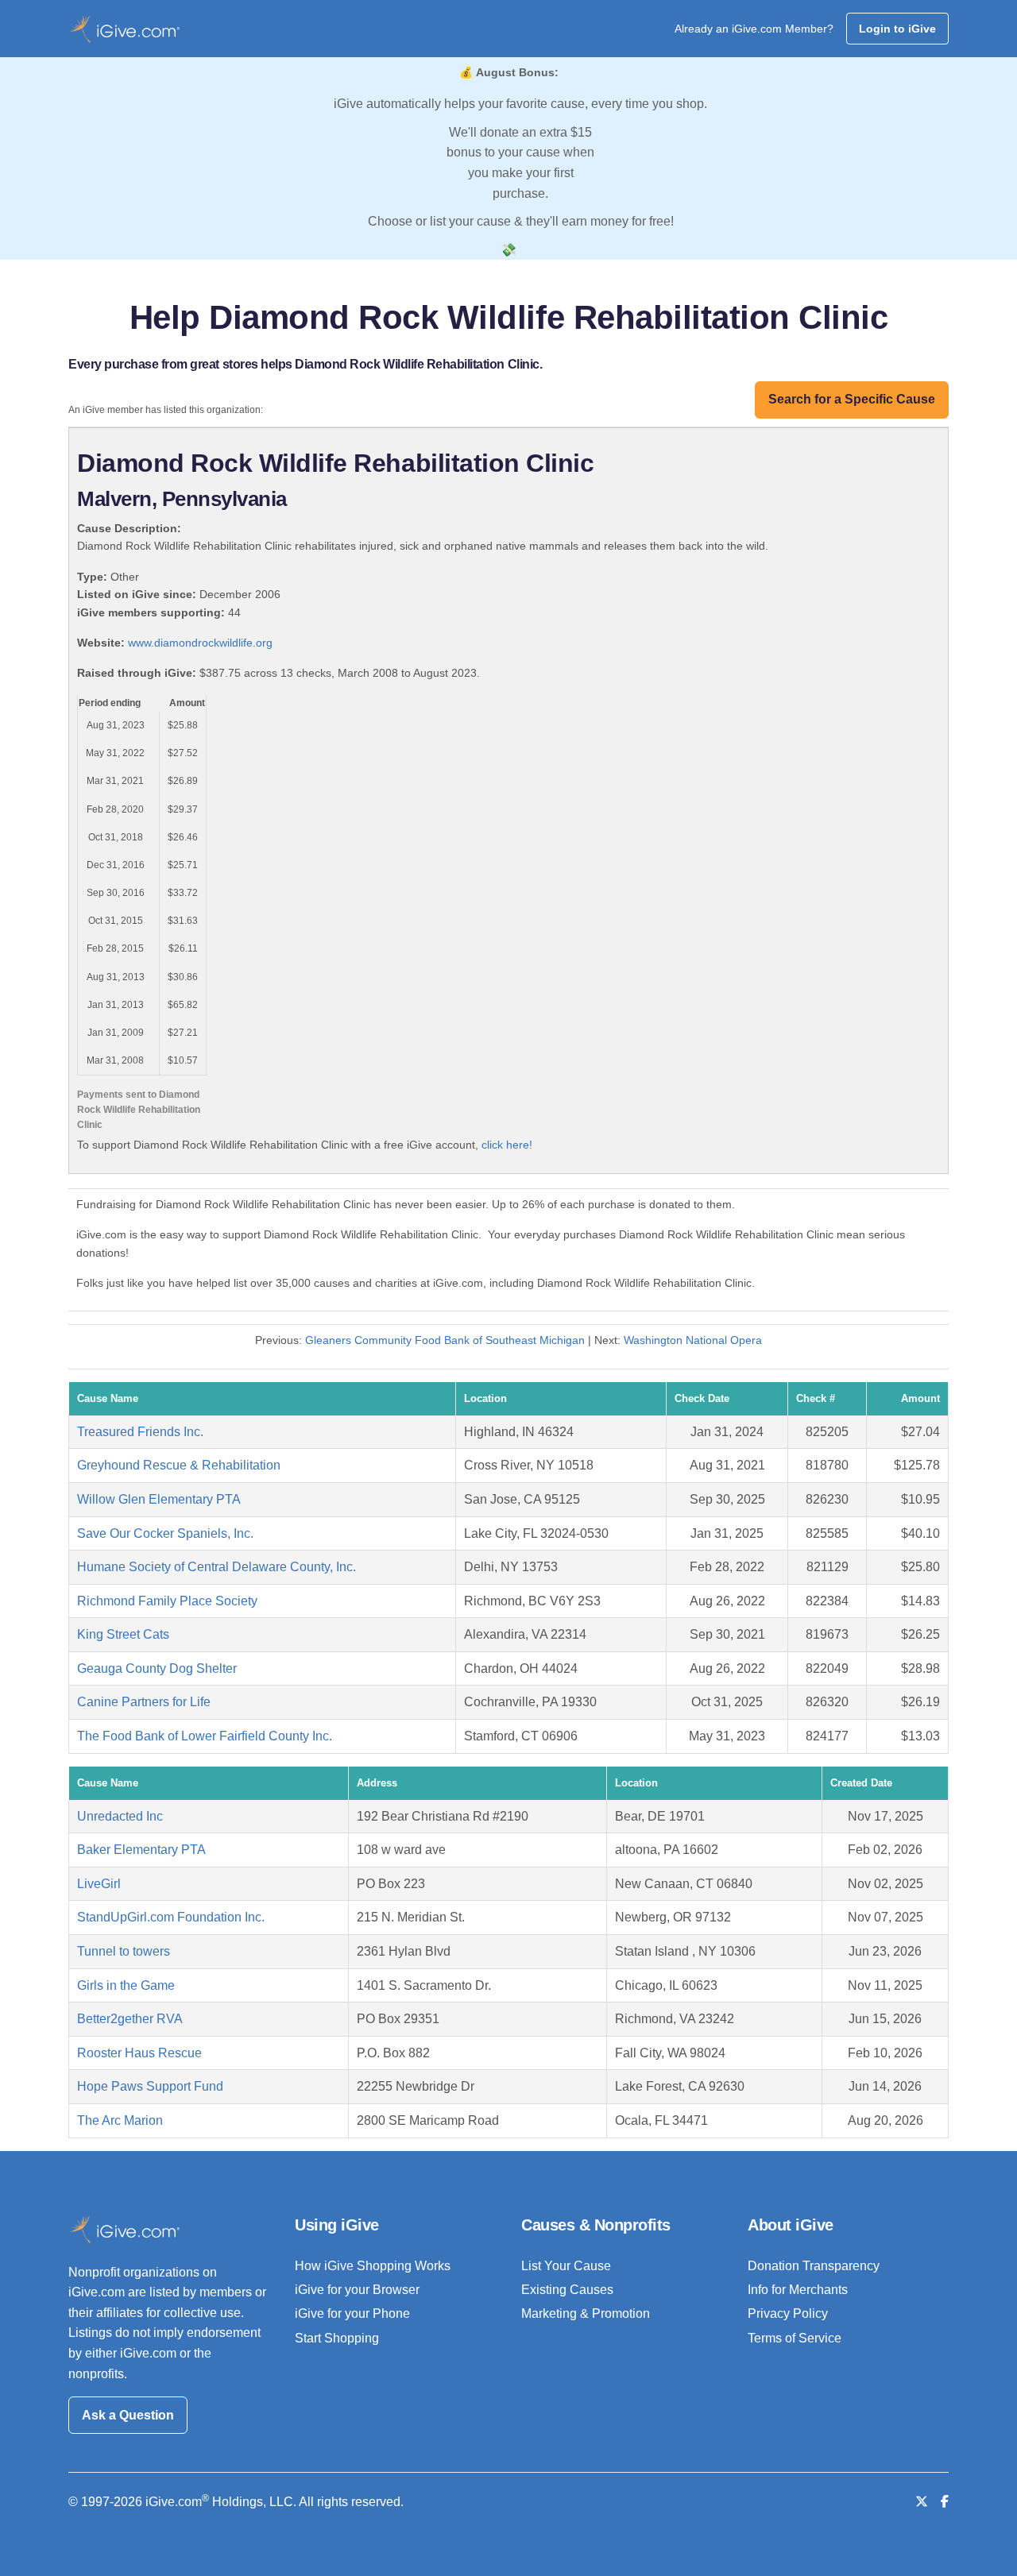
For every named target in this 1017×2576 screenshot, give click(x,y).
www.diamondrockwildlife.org (200, 643)
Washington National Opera (693, 1340)
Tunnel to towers (124, 1951)
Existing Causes (567, 2290)
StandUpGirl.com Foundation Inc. (171, 1917)
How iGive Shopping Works (373, 2266)
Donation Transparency (814, 2266)
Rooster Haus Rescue (139, 2053)
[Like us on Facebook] (945, 2502)
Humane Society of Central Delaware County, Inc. (217, 1567)
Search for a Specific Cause (852, 399)
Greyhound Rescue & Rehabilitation (179, 1465)
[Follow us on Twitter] (922, 2502)
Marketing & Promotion (586, 2313)
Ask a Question (128, 2415)
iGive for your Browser (357, 2290)
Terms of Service (795, 2338)
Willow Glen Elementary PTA (159, 1499)
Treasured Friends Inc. (140, 1432)
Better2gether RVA (130, 2019)
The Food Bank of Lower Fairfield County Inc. (205, 1736)
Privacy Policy (788, 2313)
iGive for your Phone (352, 2313)
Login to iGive (897, 29)
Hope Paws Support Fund (150, 2086)
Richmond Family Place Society (167, 1601)
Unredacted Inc (120, 1816)
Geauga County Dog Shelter (157, 1668)
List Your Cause (566, 2266)
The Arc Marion (120, 2120)
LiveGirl (99, 1884)
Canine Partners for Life (144, 1702)
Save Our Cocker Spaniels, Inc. (165, 1533)
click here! (507, 1145)
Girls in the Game (126, 1985)
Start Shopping (337, 2338)
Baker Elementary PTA (141, 1850)
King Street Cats (123, 1634)
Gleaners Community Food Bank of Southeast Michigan (445, 1340)
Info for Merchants (798, 2290)
